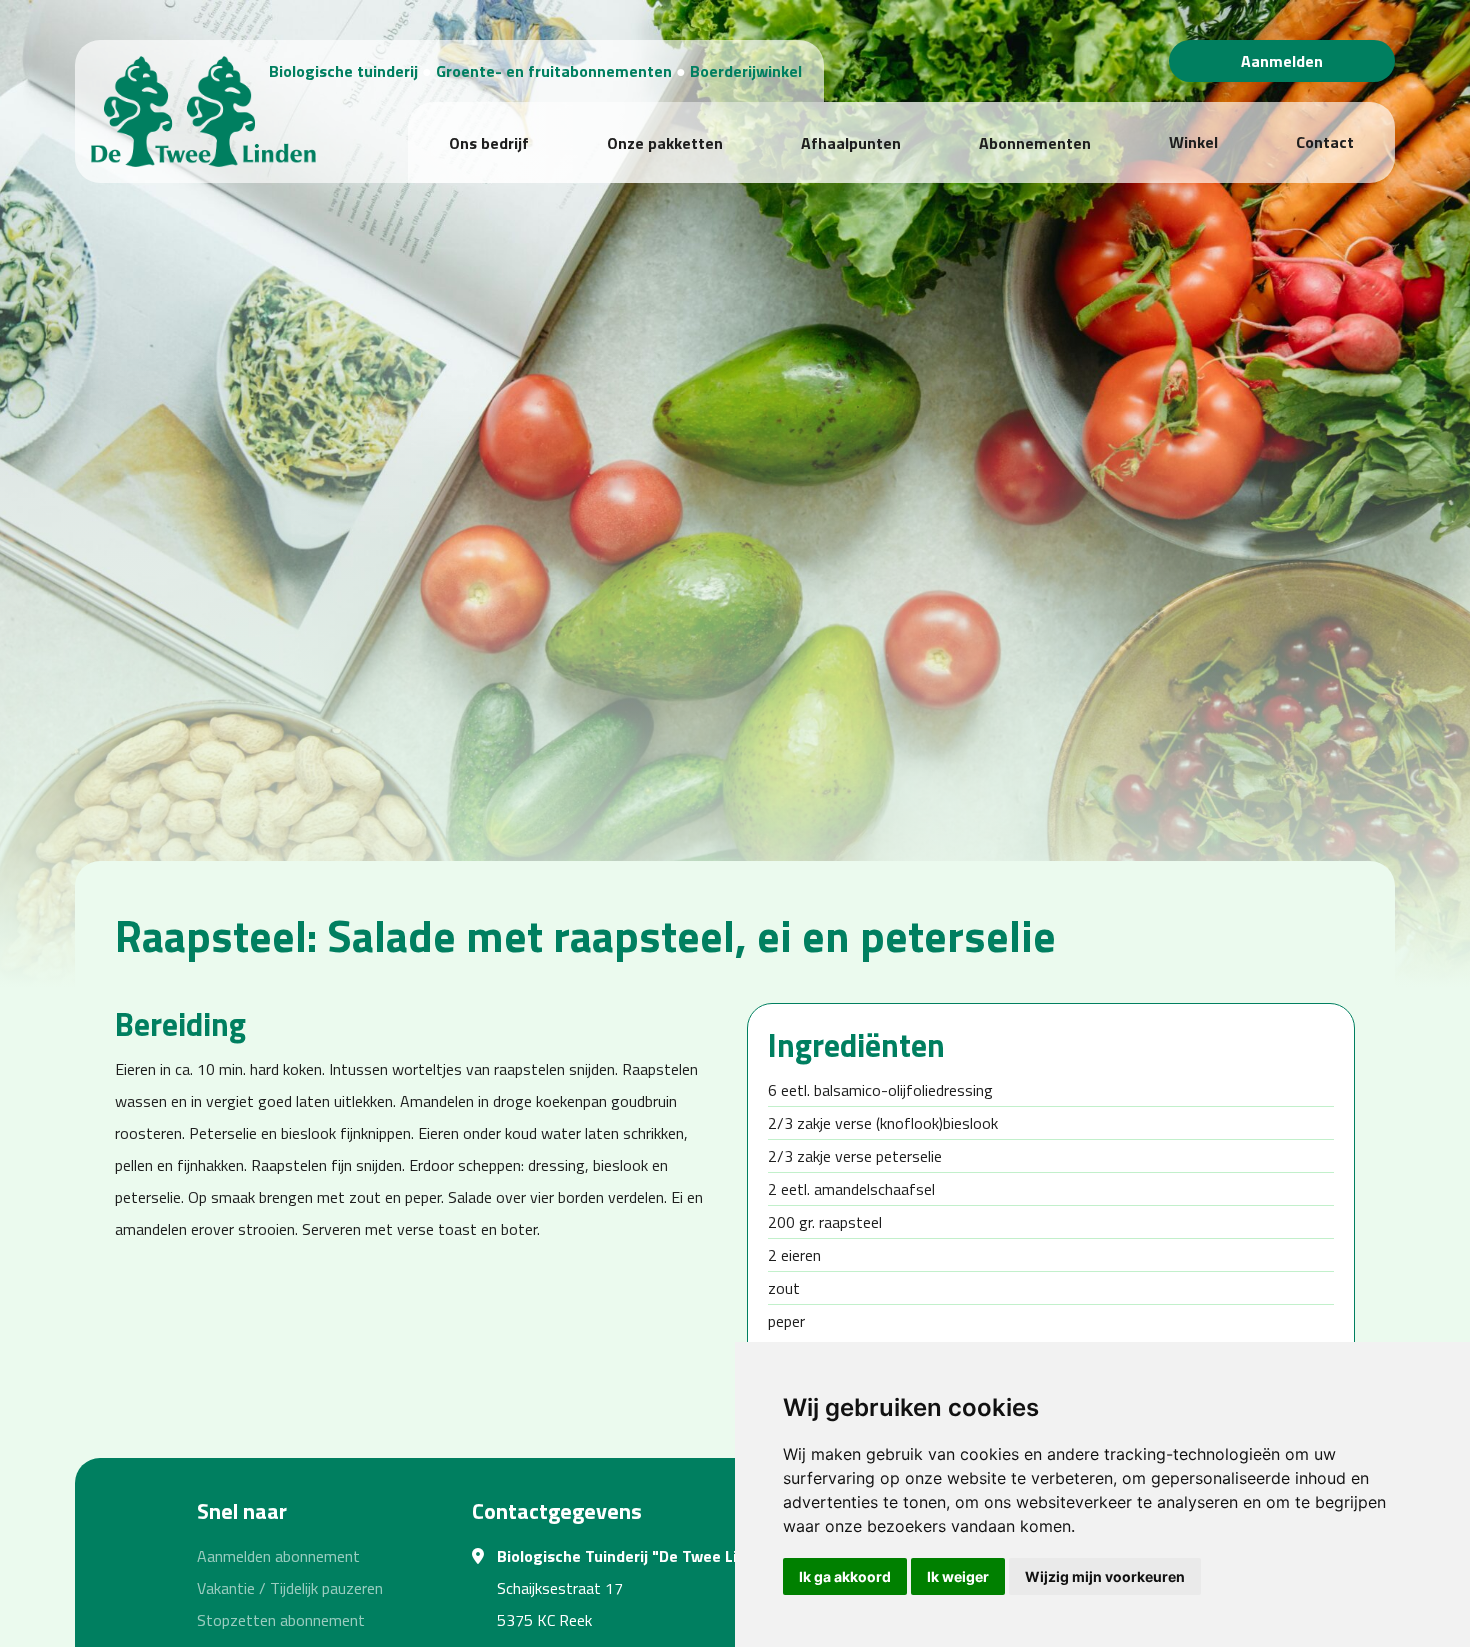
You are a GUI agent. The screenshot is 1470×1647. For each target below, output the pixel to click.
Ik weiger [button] (958, 1576)
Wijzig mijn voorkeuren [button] (1105, 1576)
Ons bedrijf (489, 143)
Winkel (1193, 142)
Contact (1325, 142)
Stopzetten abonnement (281, 1620)
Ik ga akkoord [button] (845, 1576)
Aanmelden (1282, 61)
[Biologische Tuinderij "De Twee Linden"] (203, 109)
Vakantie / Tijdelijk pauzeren (290, 1588)
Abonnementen (1035, 143)
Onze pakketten (665, 143)
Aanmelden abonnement (278, 1556)
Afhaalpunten (851, 143)
